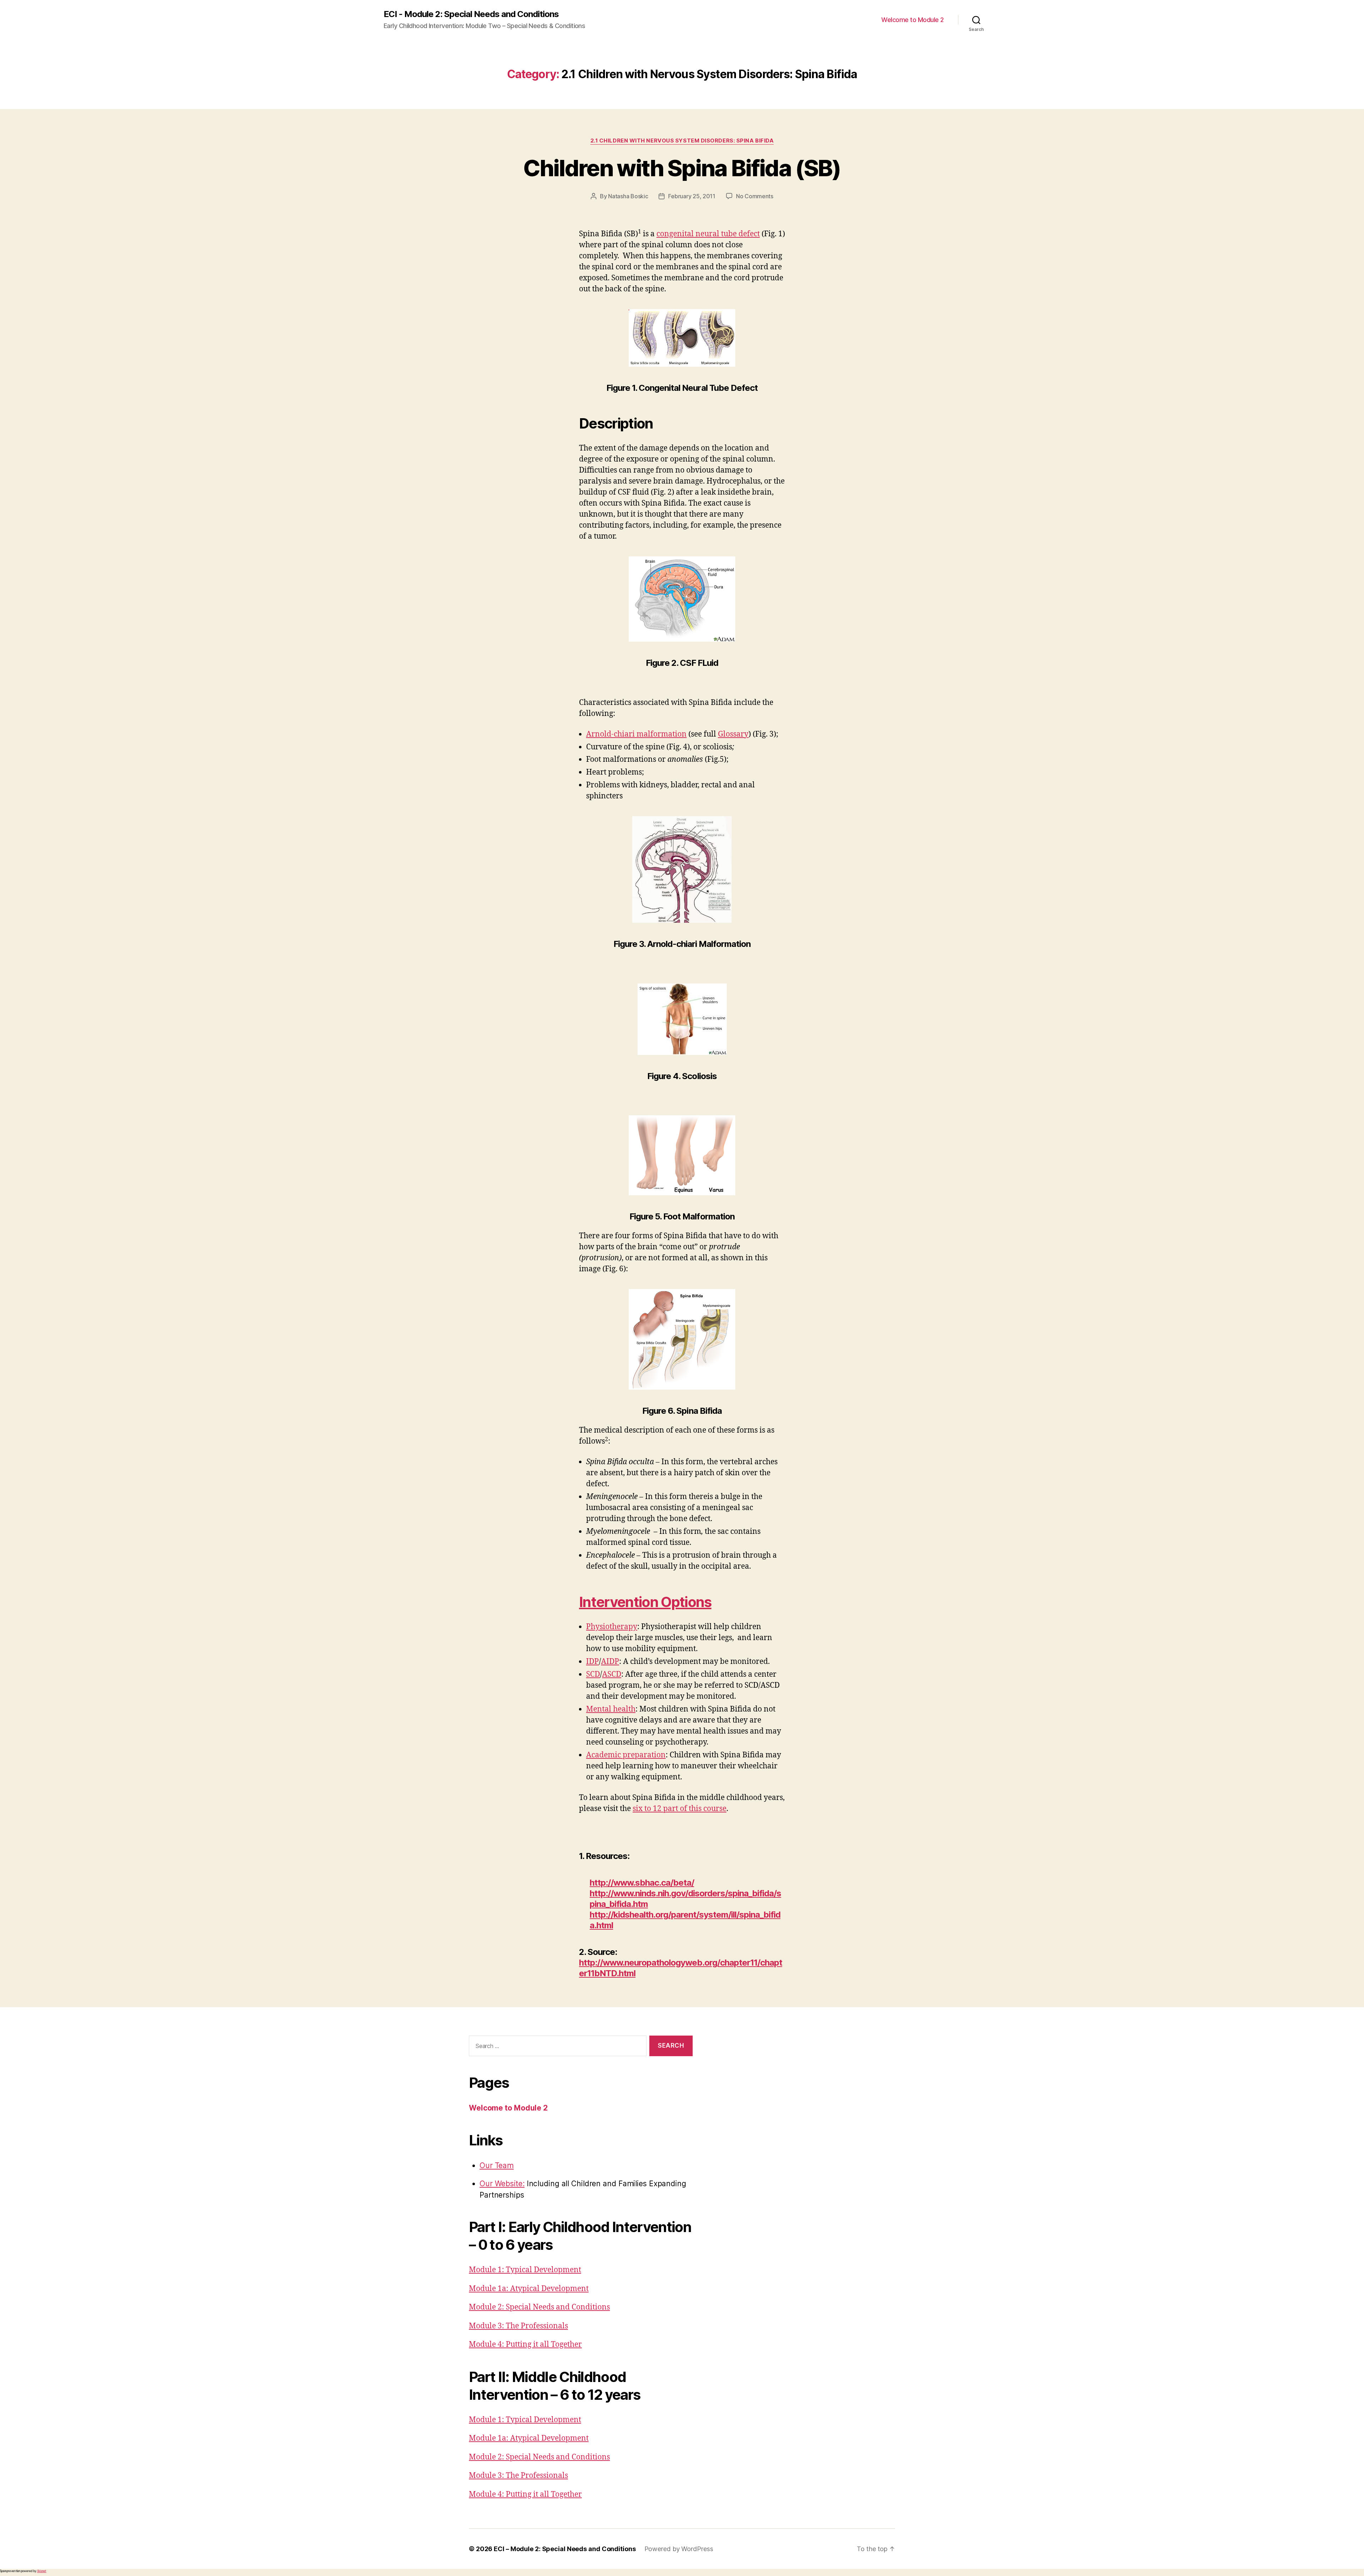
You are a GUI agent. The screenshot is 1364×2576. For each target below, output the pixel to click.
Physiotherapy (612, 1627)
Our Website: (502, 2184)
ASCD (612, 1674)
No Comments (755, 196)
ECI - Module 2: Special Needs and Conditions (471, 14)
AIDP (610, 1662)
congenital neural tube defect (708, 234)
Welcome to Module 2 (913, 20)
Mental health (611, 1709)
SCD (593, 1674)
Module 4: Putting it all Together (525, 2345)
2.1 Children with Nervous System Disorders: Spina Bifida (682, 141)
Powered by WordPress (679, 2549)
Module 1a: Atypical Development (529, 2289)
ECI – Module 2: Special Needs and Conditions (565, 2549)
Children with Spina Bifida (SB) (682, 168)
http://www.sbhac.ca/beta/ (642, 1883)
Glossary (733, 734)
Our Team (497, 2165)
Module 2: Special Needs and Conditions (539, 2307)
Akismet (42, 2571)
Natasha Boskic (628, 196)
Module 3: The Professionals (518, 2326)
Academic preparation (626, 1755)
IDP (592, 1662)
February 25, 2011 (692, 196)
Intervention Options (645, 1602)
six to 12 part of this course (680, 1809)
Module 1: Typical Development (525, 2270)
